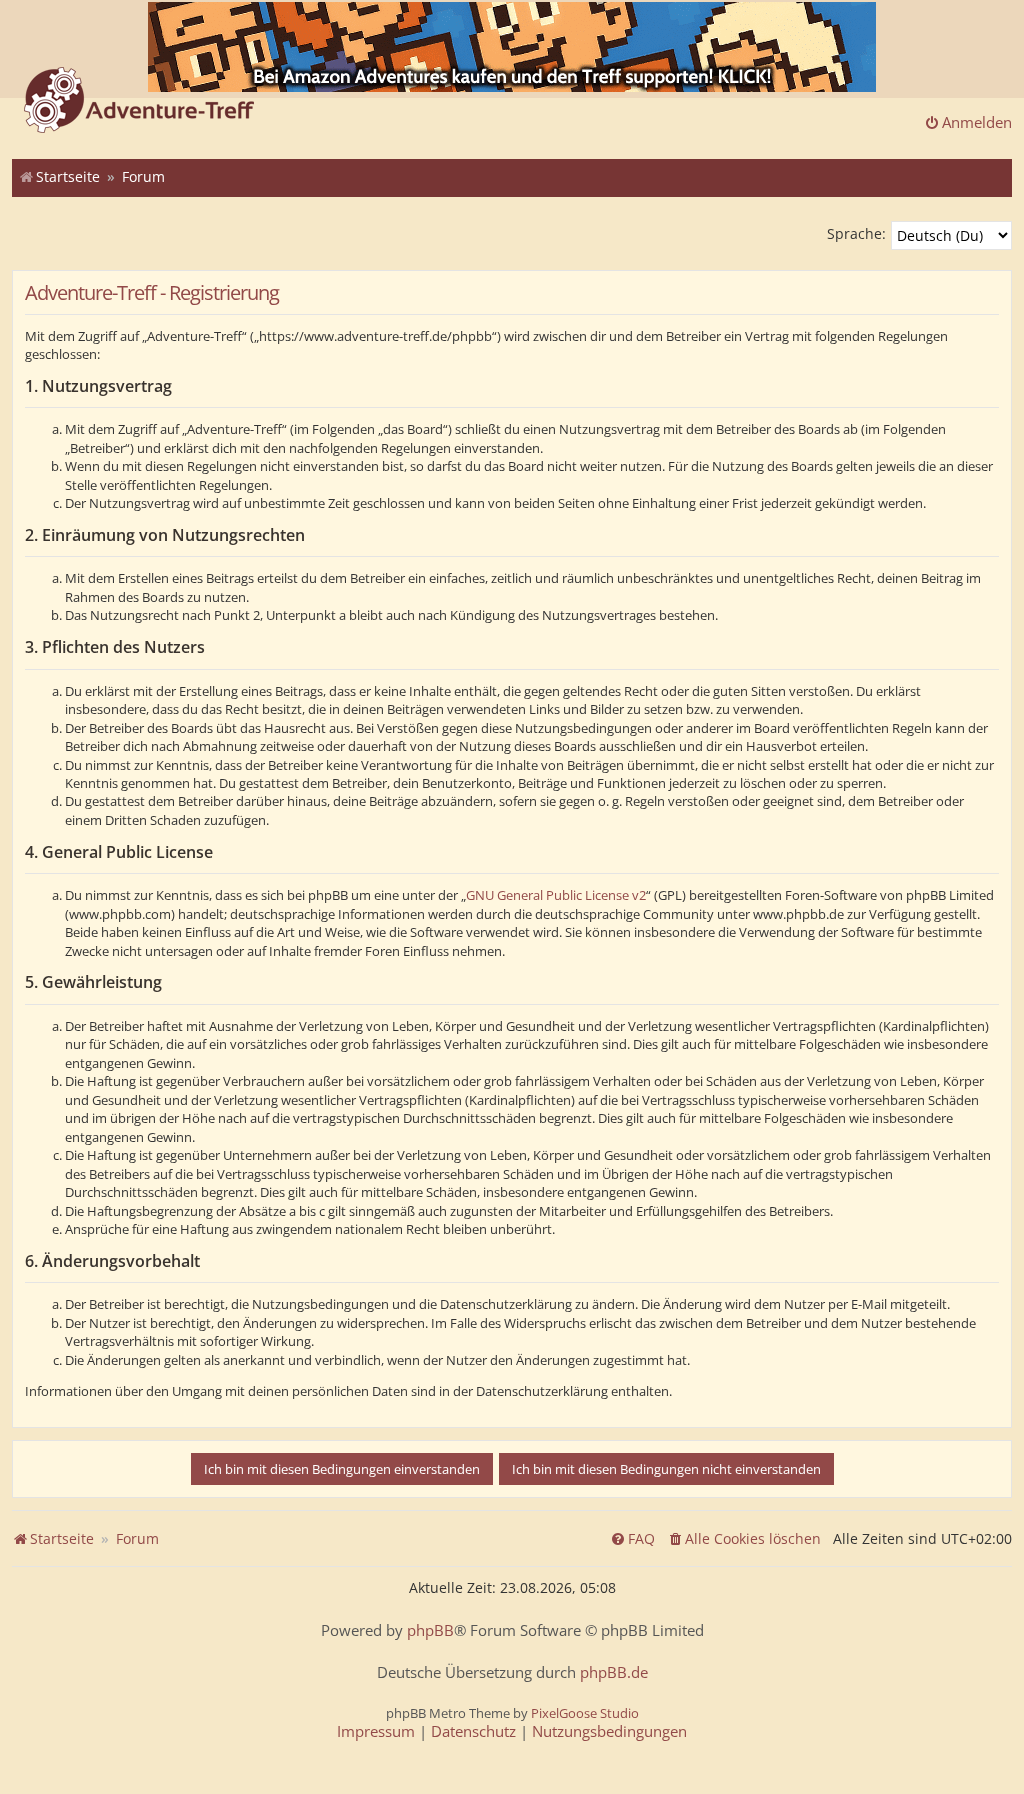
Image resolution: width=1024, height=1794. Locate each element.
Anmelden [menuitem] (977, 122)
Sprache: (856, 233)
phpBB (430, 1630)
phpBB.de (614, 1672)
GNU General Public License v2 (556, 895)
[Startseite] (139, 102)
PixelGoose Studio (585, 1713)
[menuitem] (744, 1539)
